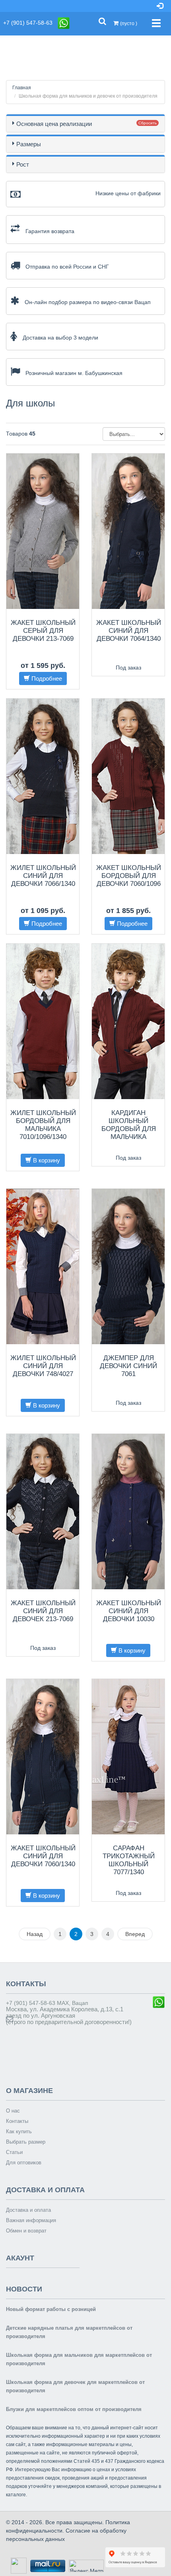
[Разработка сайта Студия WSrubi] (18, 2565)
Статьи (14, 2152)
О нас (13, 2111)
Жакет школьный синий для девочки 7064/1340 (129, 631)
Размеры (29, 144)
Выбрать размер (26, 2142)
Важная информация (31, 2220)
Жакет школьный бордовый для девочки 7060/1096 (129, 876)
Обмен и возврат (26, 2231)
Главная (22, 88)
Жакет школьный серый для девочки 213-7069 (43, 631)
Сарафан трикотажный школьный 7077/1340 (129, 1860)
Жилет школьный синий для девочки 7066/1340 (43, 876)
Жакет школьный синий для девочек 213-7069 (43, 1611)
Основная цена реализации (54, 124)
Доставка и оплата (28, 2210)
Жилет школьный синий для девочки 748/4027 (43, 1366)
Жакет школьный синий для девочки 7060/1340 (43, 1856)
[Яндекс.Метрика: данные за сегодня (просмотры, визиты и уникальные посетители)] (86, 2566)
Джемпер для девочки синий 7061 (128, 1366)
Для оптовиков (24, 2163)
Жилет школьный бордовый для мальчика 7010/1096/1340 (43, 1125)
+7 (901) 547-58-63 (30, 23)
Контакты (17, 2121)
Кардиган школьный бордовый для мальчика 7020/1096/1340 (129, 1129)
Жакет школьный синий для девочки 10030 (129, 1611)
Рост (23, 164)
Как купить (19, 2131)
